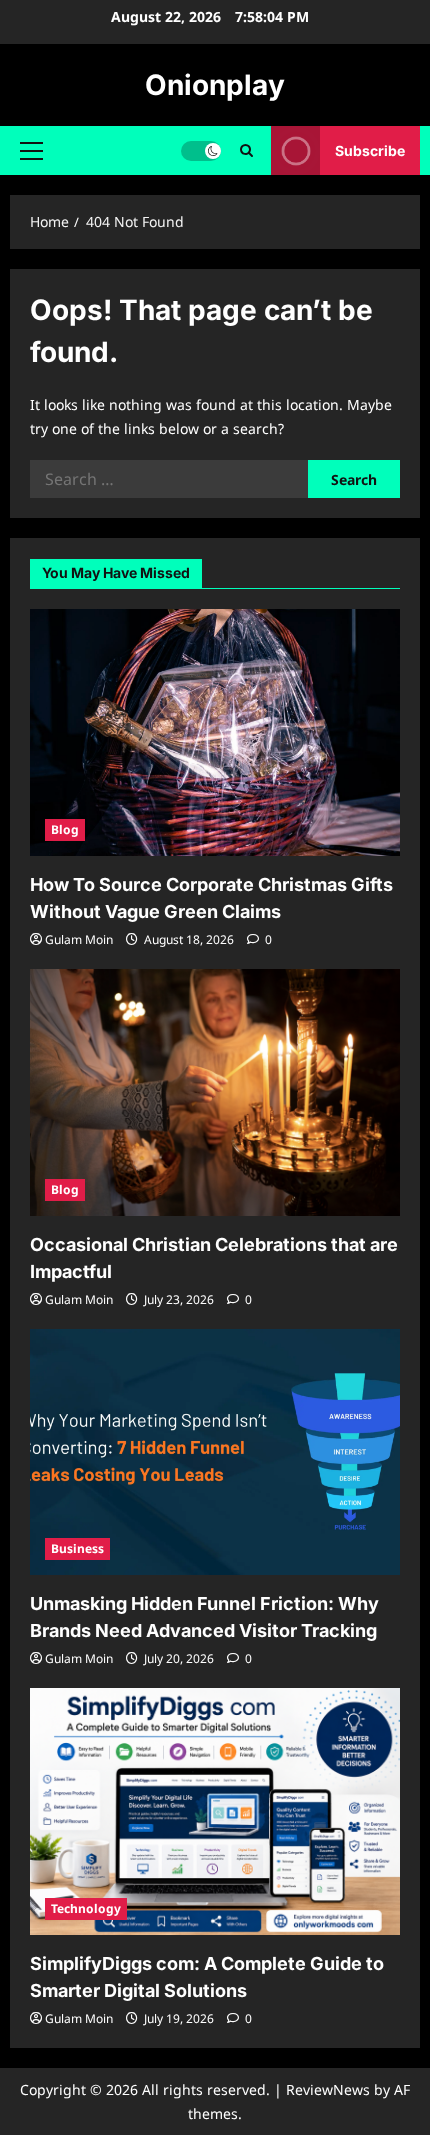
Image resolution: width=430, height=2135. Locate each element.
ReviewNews (328, 2089)
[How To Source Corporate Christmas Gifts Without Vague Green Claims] (215, 732)
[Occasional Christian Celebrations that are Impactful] (215, 1092)
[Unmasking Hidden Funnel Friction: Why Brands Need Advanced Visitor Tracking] (215, 1452)
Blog (65, 829)
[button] (31, 151)
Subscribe (370, 150)
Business (77, 1548)
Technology (86, 1908)
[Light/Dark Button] (201, 151)
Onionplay (215, 85)
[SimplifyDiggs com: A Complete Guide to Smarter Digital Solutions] (215, 1811)
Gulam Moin (79, 939)
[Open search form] (246, 150)
